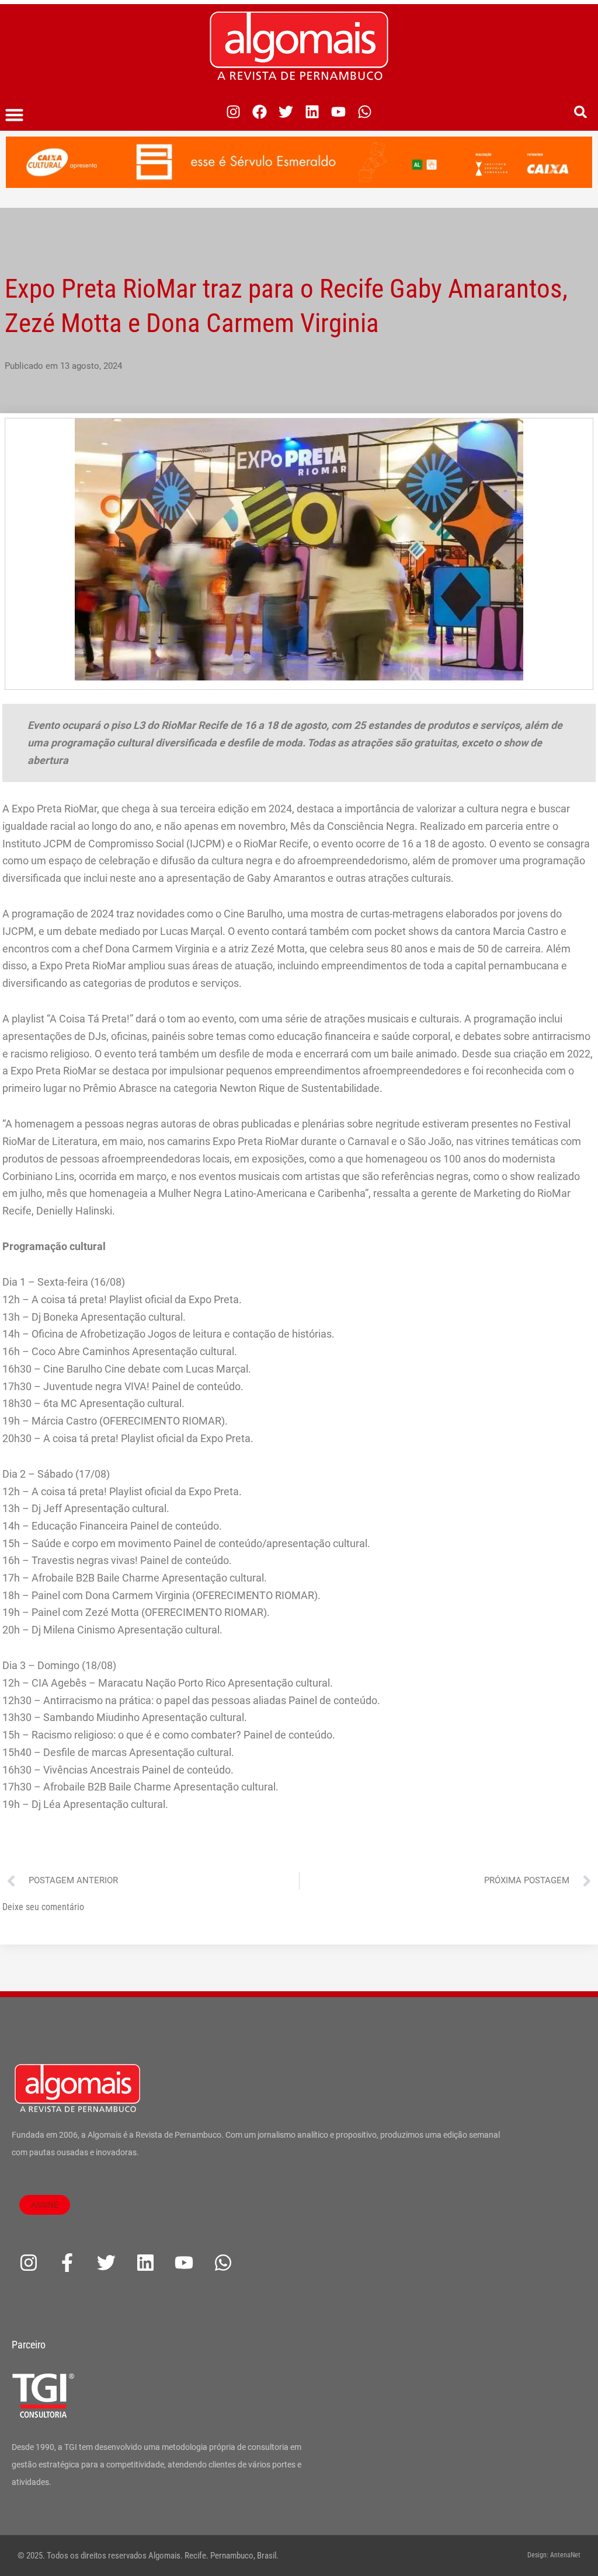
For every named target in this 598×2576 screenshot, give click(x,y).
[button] (15, 115)
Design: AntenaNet (554, 2555)
